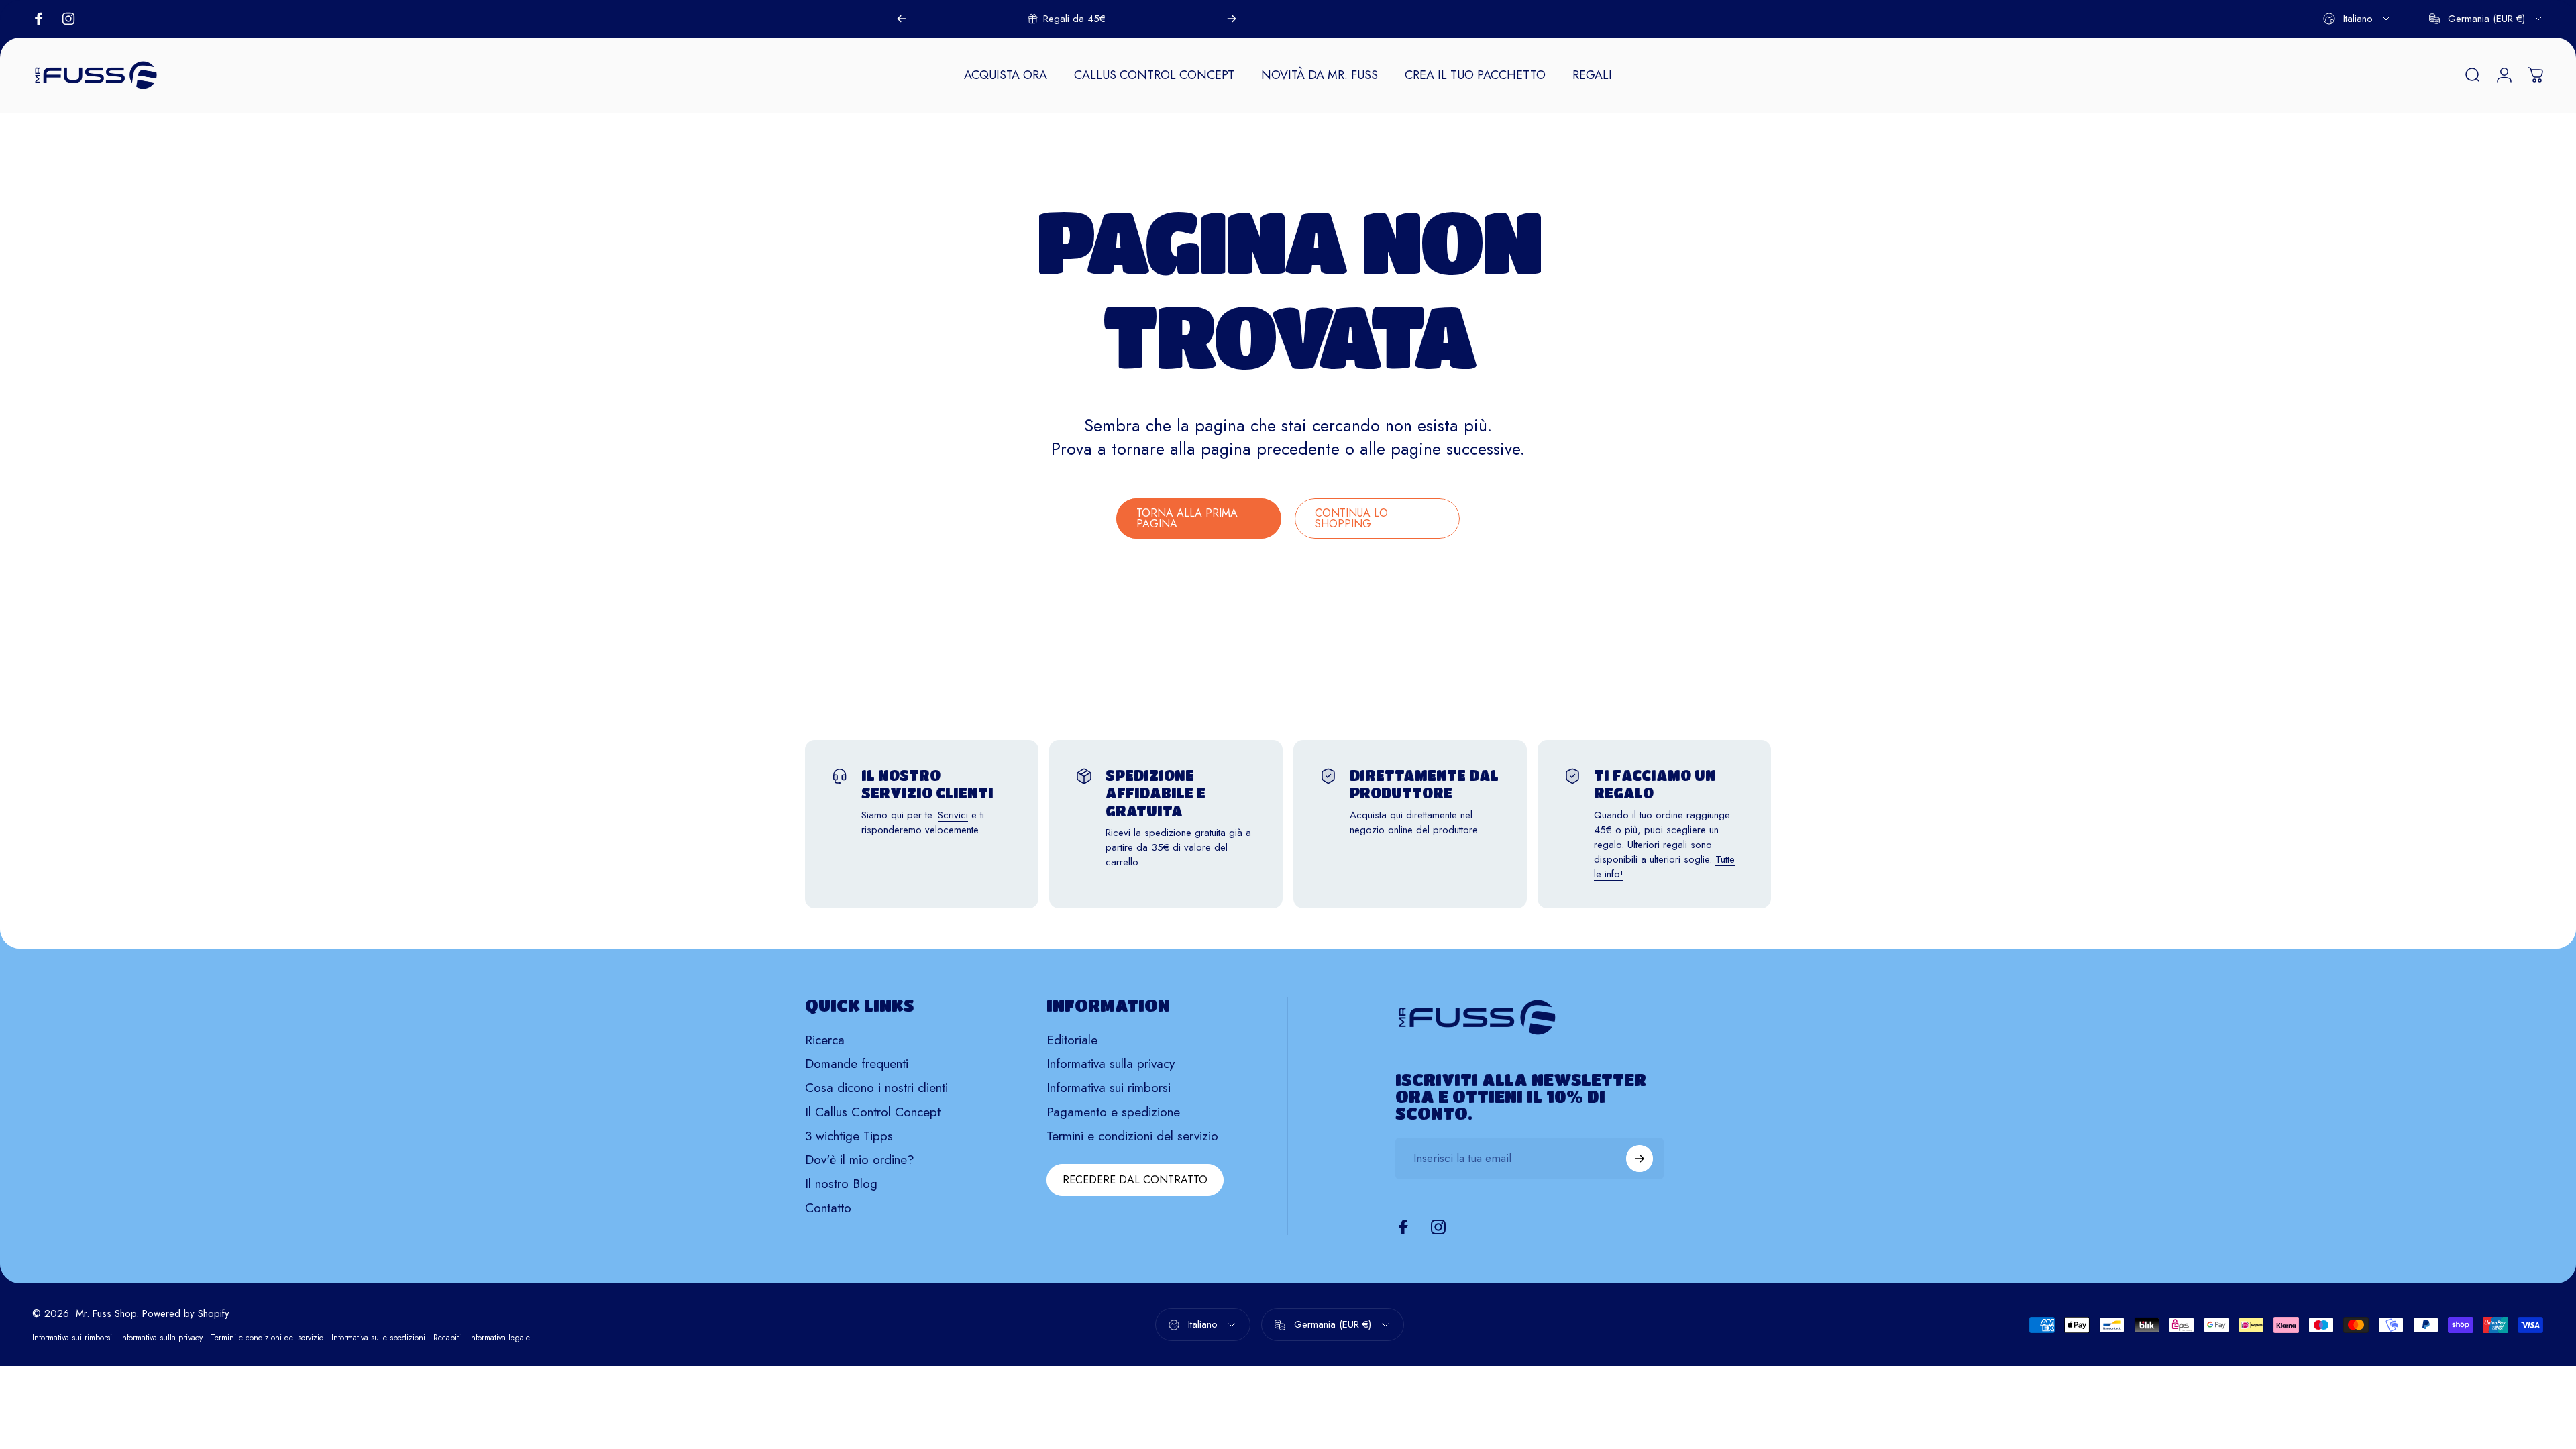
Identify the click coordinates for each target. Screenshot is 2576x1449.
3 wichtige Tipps (849, 1136)
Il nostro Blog (841, 1184)
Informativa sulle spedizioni (378, 1338)
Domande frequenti (857, 1064)
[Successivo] (1232, 19)
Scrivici (953, 815)
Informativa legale (499, 1338)
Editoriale (1072, 1040)
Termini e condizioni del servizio (1132, 1136)
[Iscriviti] (1640, 1159)
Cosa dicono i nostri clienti (876, 1088)
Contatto (828, 1208)
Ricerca (825, 1040)
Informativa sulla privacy (1111, 1064)
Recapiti (447, 1338)
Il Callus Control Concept (873, 1112)
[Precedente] (902, 19)
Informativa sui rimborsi (1109, 1088)
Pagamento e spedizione (1113, 1112)
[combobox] (2357, 19)
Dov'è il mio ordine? (860, 1160)
